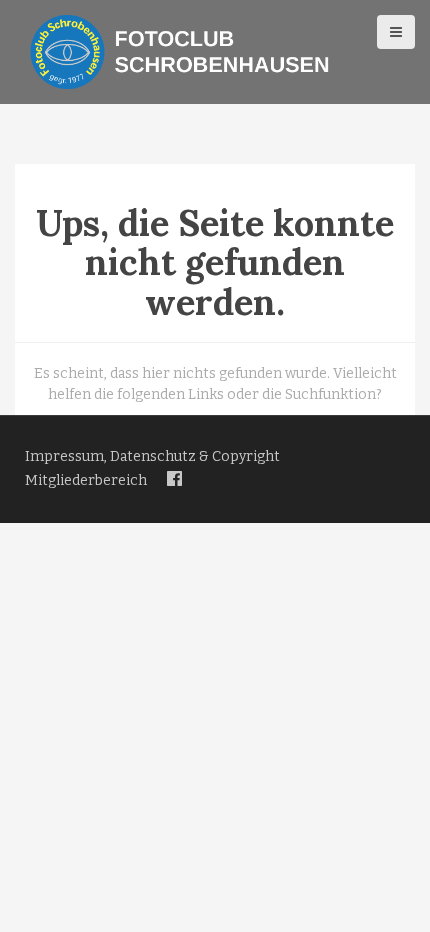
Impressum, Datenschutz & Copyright (152, 456)
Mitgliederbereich (86, 480)
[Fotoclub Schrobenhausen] (180, 51)
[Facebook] (174, 479)
